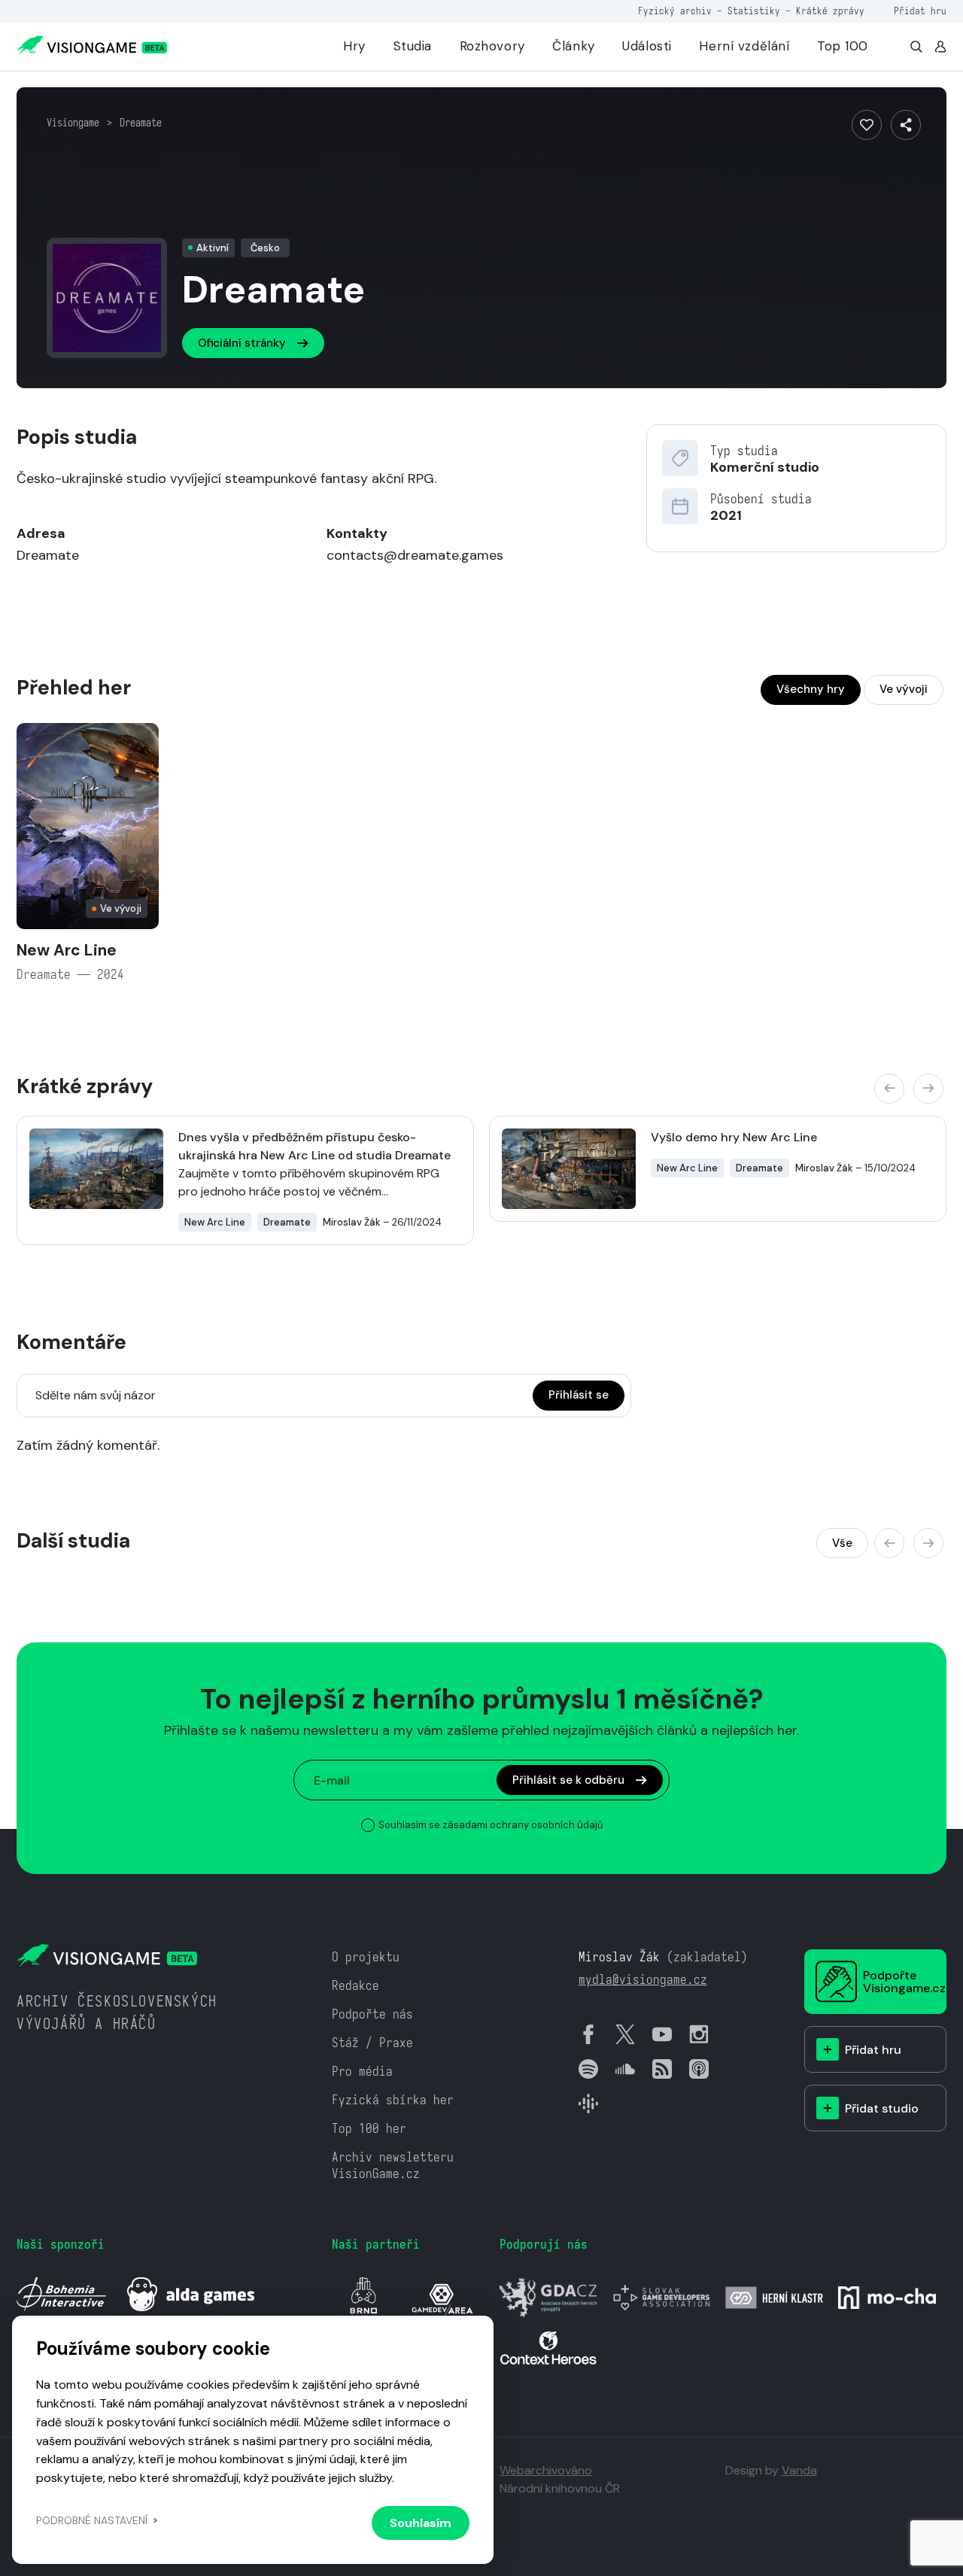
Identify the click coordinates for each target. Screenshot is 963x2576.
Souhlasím (421, 2523)
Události (647, 46)
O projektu (366, 1957)
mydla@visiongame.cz (643, 1980)
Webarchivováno (546, 2470)
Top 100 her (369, 2129)
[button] (889, 1089)
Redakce (355, 1986)
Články (573, 46)
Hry (354, 46)
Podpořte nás (372, 2014)
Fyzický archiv (675, 11)
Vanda (799, 2470)
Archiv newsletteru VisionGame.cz (393, 2166)
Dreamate (141, 123)
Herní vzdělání (744, 46)
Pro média (362, 2072)
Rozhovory (492, 46)
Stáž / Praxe (372, 2043)
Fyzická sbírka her (393, 2100)
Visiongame (73, 123)
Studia (413, 46)
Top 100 (843, 46)
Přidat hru (920, 11)
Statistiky (754, 11)
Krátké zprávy (830, 11)
